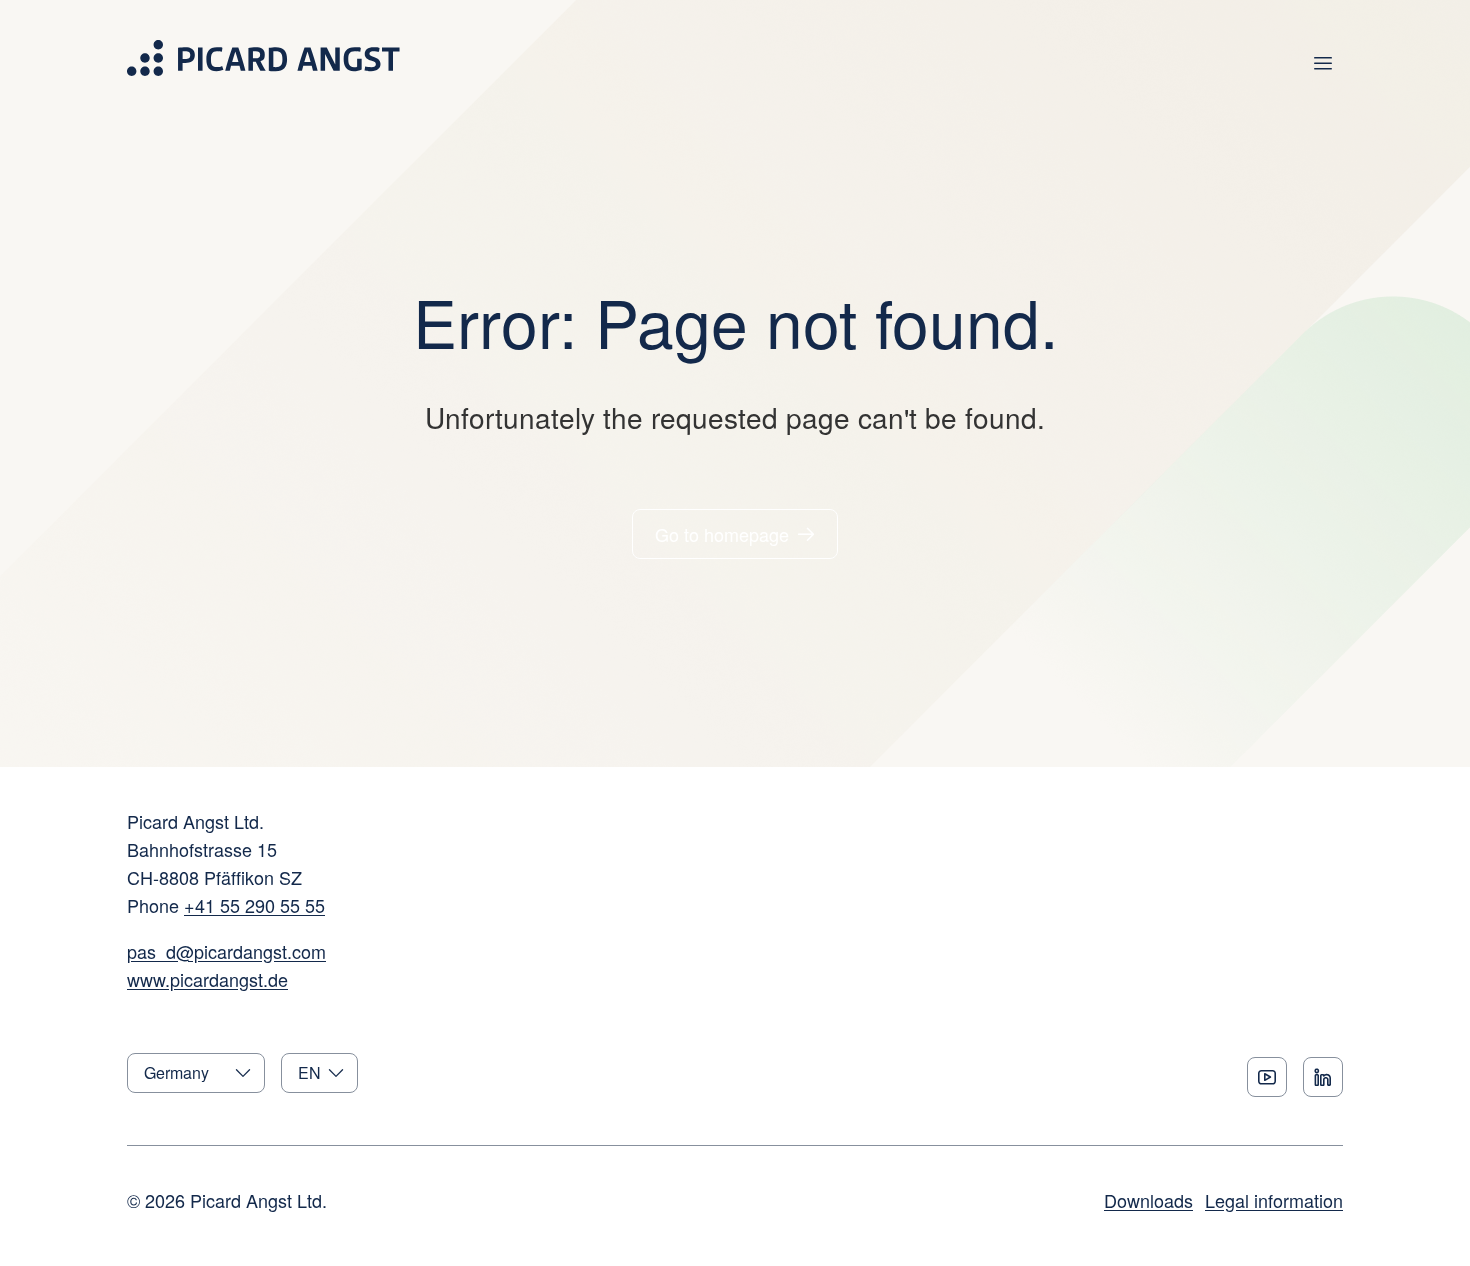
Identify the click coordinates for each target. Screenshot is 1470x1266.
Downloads (1148, 1200)
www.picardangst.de (207, 979)
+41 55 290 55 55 (254, 905)
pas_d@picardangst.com (226, 951)
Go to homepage (722, 534)
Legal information (1274, 1200)
